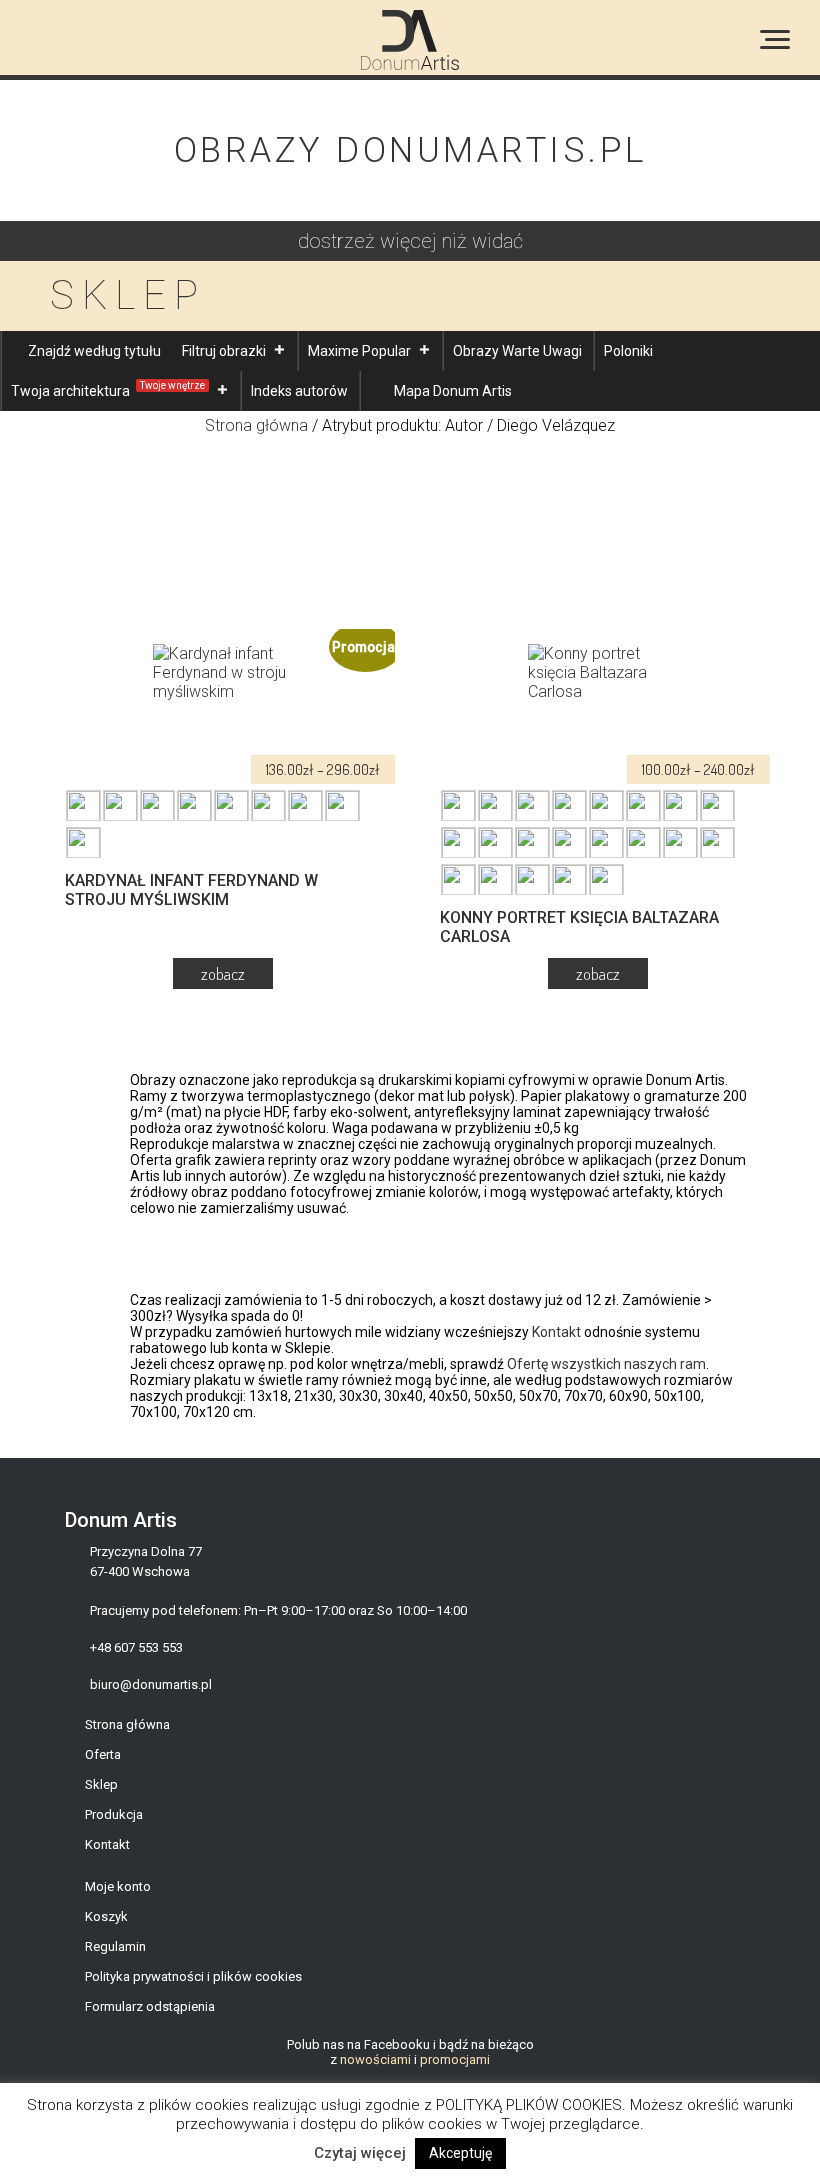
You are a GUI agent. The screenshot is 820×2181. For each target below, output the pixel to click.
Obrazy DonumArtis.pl (410, 150)
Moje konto (118, 1886)
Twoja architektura (108, 389)
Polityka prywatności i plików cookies (193, 1976)
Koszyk (106, 1916)
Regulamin (115, 1946)
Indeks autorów (299, 391)
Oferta (103, 1754)
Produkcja (114, 1814)
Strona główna (256, 425)
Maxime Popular (359, 351)
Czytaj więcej (360, 2153)
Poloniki (628, 351)
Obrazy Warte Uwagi (517, 351)
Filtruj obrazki (224, 351)
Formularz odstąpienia (150, 2006)
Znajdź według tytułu (94, 351)
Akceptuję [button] (460, 2153)
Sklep (101, 1784)
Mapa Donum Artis (453, 391)
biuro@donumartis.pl (151, 1684)
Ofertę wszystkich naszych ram (606, 1364)
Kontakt (556, 1332)
